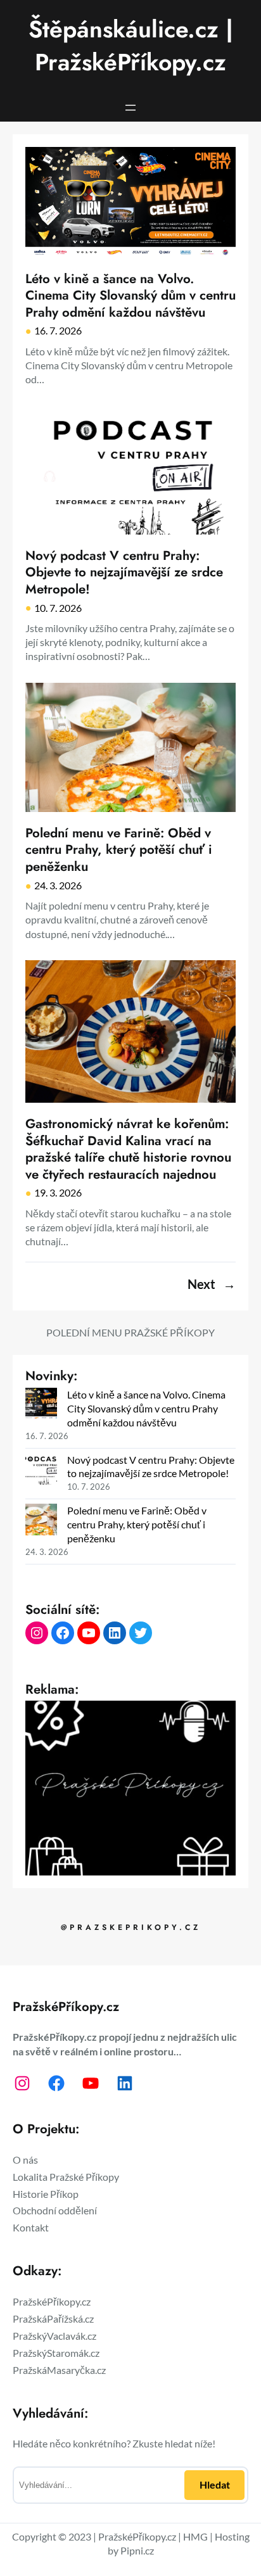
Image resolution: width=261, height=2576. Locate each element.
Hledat (215, 2484)
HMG (195, 2536)
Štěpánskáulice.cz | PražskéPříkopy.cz (131, 46)
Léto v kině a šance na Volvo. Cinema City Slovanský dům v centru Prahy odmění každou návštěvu (130, 296)
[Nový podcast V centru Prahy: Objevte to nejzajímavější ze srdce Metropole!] (41, 1470)
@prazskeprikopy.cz (131, 1927)
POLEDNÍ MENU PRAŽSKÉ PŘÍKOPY (130, 1332)
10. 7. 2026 (58, 608)
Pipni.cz (137, 2550)
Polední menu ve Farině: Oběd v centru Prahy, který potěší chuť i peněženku (119, 850)
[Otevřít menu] (130, 108)
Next (212, 1285)
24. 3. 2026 (58, 885)
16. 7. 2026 (58, 330)
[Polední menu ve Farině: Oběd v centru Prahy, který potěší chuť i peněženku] (41, 1521)
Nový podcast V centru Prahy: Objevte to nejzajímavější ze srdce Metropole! (124, 573)
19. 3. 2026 (58, 1192)
